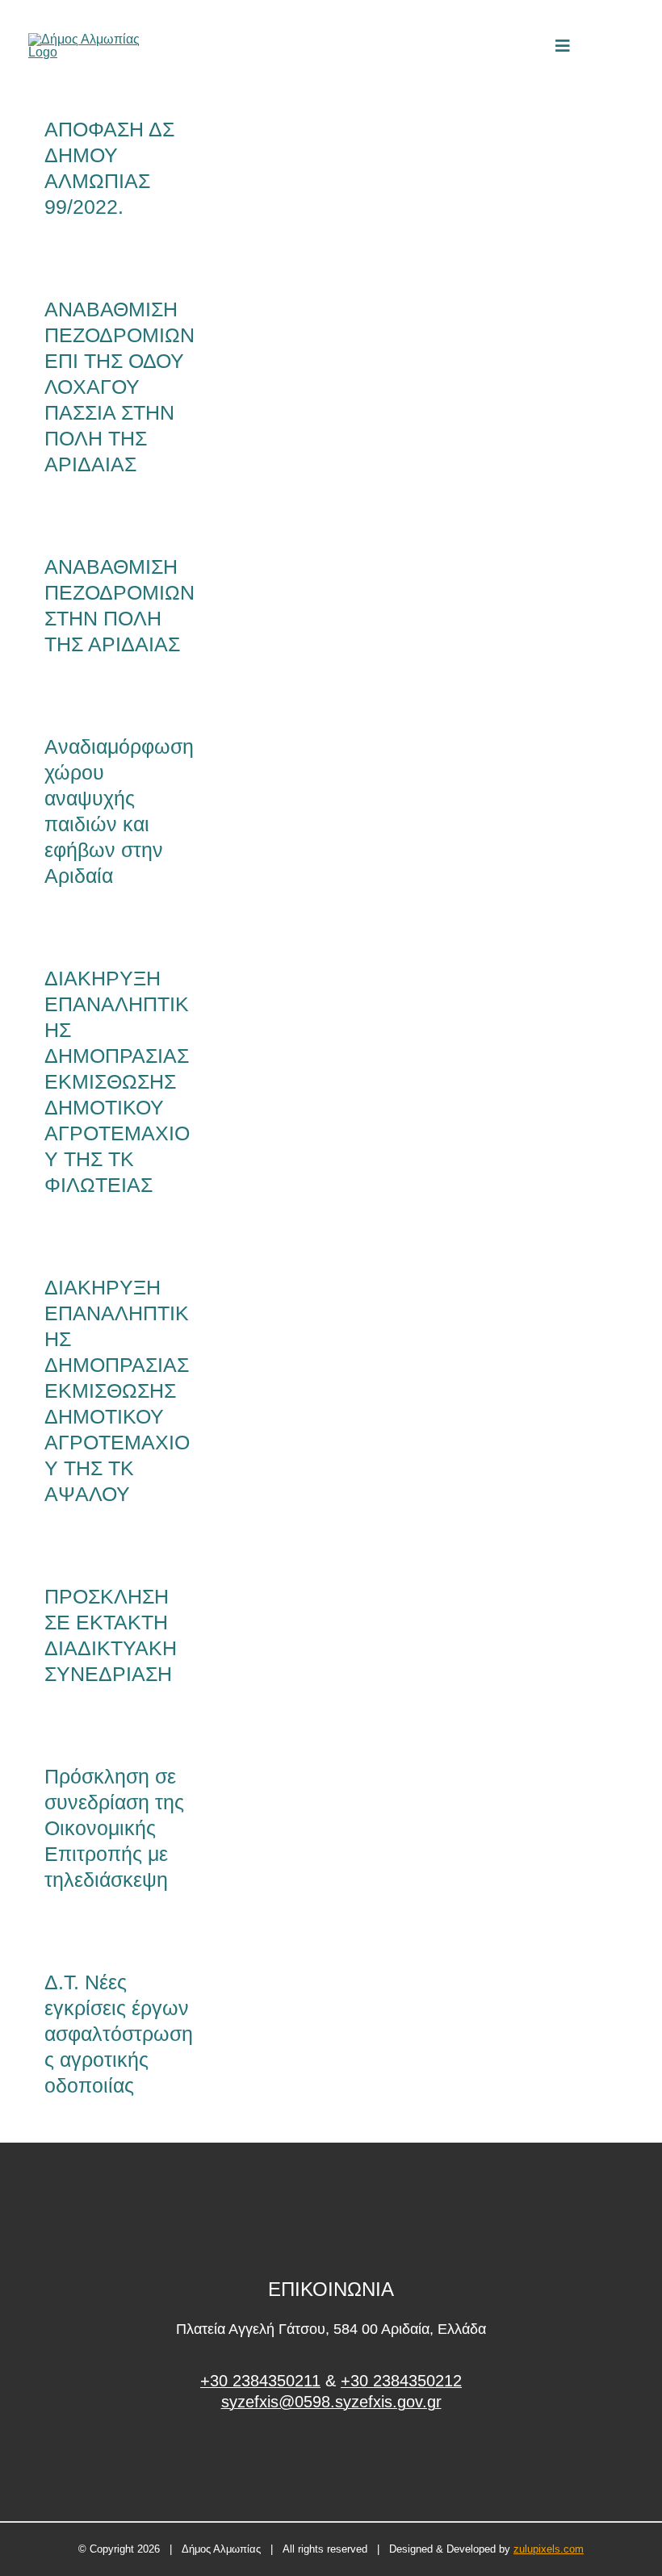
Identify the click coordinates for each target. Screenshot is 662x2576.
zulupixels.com (549, 2549)
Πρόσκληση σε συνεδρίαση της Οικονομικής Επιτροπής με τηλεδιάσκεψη (114, 1828)
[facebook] (331, 2463)
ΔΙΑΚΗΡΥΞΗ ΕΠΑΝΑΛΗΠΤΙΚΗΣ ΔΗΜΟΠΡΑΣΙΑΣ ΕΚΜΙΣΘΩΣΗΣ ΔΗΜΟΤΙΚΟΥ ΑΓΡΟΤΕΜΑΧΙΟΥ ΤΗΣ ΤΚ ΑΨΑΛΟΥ (117, 1390)
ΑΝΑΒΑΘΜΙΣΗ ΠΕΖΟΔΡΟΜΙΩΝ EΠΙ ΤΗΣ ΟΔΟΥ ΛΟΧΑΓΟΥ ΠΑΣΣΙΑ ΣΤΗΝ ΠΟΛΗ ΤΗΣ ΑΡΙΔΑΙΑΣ (119, 387)
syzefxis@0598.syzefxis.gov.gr (331, 2402)
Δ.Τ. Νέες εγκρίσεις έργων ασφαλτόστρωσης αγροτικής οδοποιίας (119, 2034)
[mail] (601, 46)
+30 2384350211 (260, 2381)
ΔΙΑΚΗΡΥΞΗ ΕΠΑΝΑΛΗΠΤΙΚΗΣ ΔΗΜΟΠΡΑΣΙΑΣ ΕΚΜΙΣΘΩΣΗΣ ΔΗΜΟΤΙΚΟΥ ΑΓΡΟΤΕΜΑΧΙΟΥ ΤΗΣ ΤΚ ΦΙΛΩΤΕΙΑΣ (117, 1081)
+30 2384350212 (401, 2381)
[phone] (628, 46)
